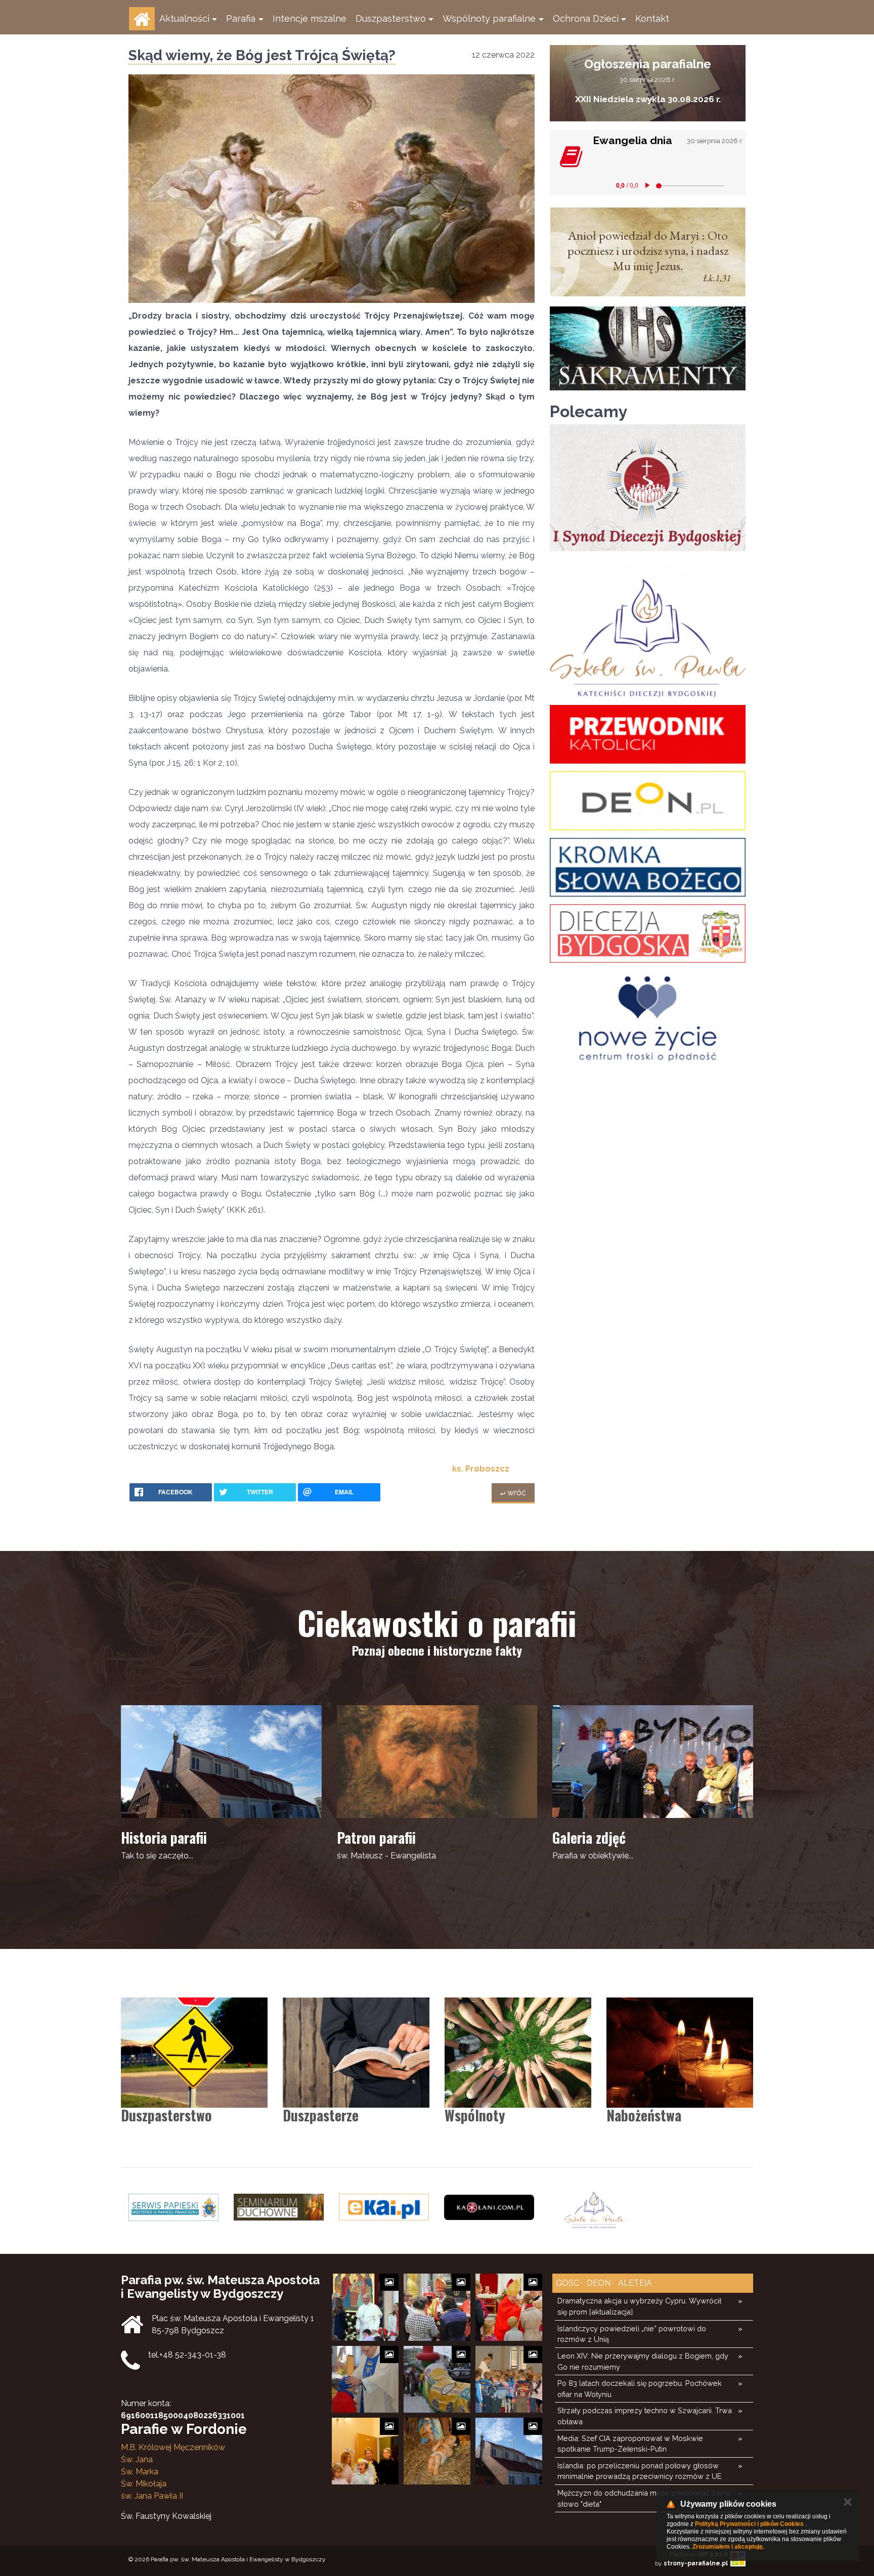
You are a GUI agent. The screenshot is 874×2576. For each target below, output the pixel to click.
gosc (567, 2283)
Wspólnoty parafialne (489, 18)
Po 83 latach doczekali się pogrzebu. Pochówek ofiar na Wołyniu (640, 2389)
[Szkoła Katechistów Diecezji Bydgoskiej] (648, 628)
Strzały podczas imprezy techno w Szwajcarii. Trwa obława (645, 2416)
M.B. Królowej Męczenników (173, 2447)
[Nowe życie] (648, 1018)
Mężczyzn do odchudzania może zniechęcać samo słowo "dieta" (644, 2498)
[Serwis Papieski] (173, 2207)
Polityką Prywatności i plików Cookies (749, 2524)
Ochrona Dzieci (586, 18)
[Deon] (648, 801)
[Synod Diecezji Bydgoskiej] (648, 488)
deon (598, 2283)
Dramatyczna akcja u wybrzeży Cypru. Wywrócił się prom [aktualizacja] (639, 2306)
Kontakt (652, 18)
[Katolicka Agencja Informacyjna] (384, 2207)
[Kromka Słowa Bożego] (648, 867)
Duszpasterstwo (391, 18)
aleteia (634, 2283)
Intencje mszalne (310, 18)
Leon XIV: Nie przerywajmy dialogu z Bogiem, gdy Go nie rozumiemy (643, 2361)
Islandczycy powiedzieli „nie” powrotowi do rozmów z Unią (632, 2334)
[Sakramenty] (648, 348)
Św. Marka (140, 2472)
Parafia (241, 18)
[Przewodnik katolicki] (648, 734)
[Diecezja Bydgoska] (648, 934)
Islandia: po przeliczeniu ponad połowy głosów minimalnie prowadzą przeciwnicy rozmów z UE (639, 2471)
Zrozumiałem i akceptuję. (728, 2547)
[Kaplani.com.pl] (489, 2207)
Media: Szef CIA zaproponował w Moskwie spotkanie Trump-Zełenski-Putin (630, 2444)
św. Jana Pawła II (152, 2496)
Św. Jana (137, 2459)
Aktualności (184, 18)
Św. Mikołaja (144, 2484)
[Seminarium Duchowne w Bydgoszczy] (279, 2207)
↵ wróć (513, 1493)
